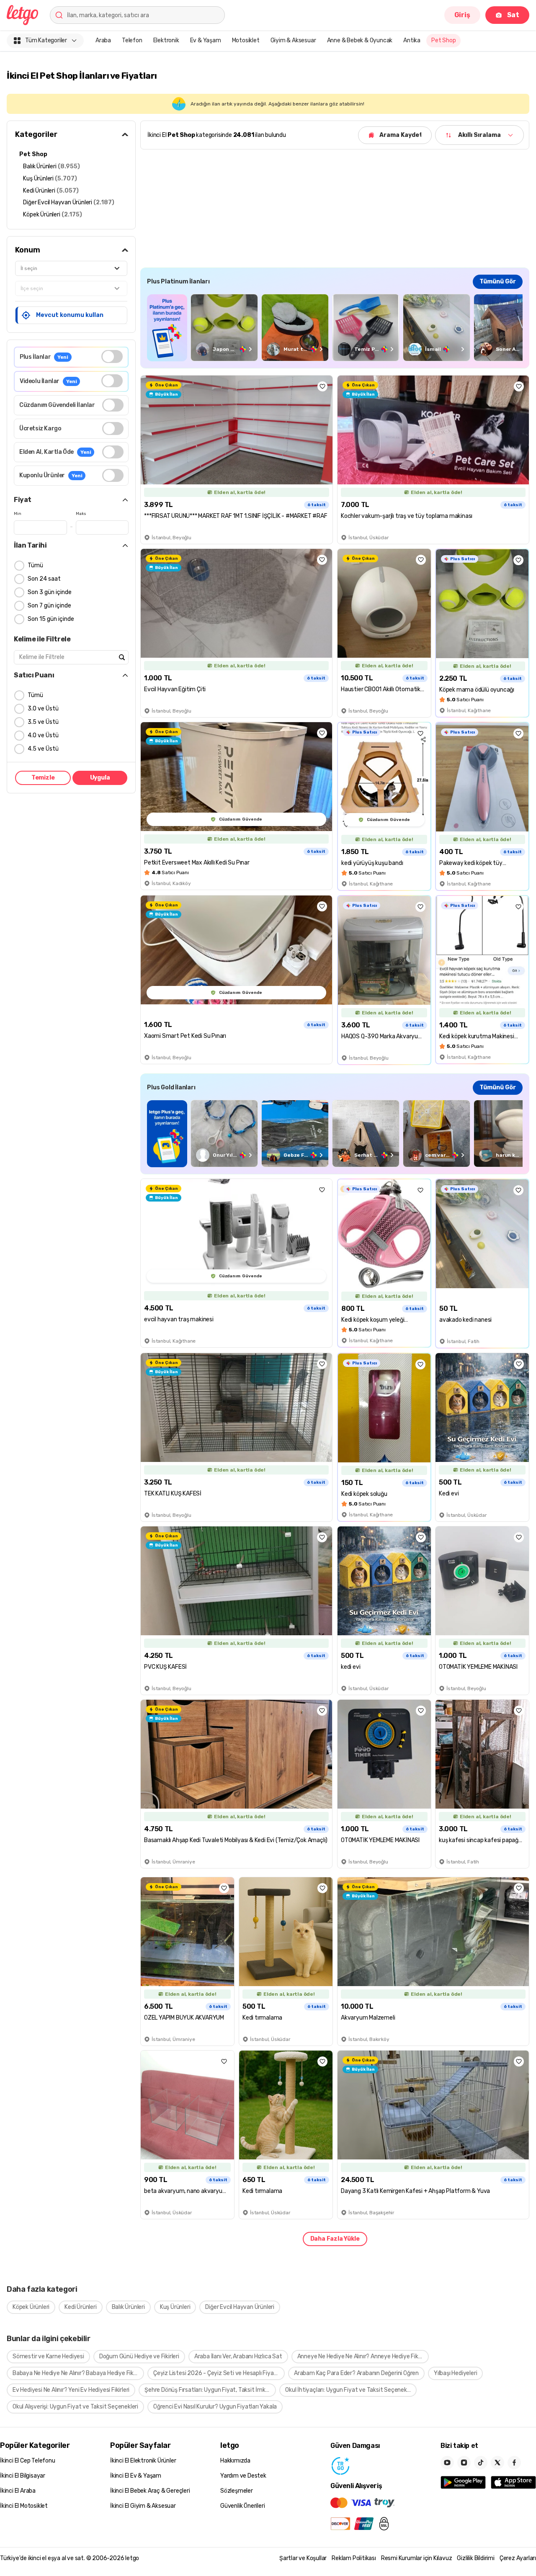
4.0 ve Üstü (43, 735)
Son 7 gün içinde (49, 606)
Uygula (100, 778)
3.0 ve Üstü (43, 709)
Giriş (462, 15)
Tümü (35, 565)
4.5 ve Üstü (43, 749)
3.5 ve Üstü (43, 722)
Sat (513, 15)
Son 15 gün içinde (51, 619)
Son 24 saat (44, 579)
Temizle (43, 778)
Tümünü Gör (498, 282)
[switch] (112, 356)
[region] (335, 328)
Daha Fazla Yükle (335, 2239)
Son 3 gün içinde (50, 592)
